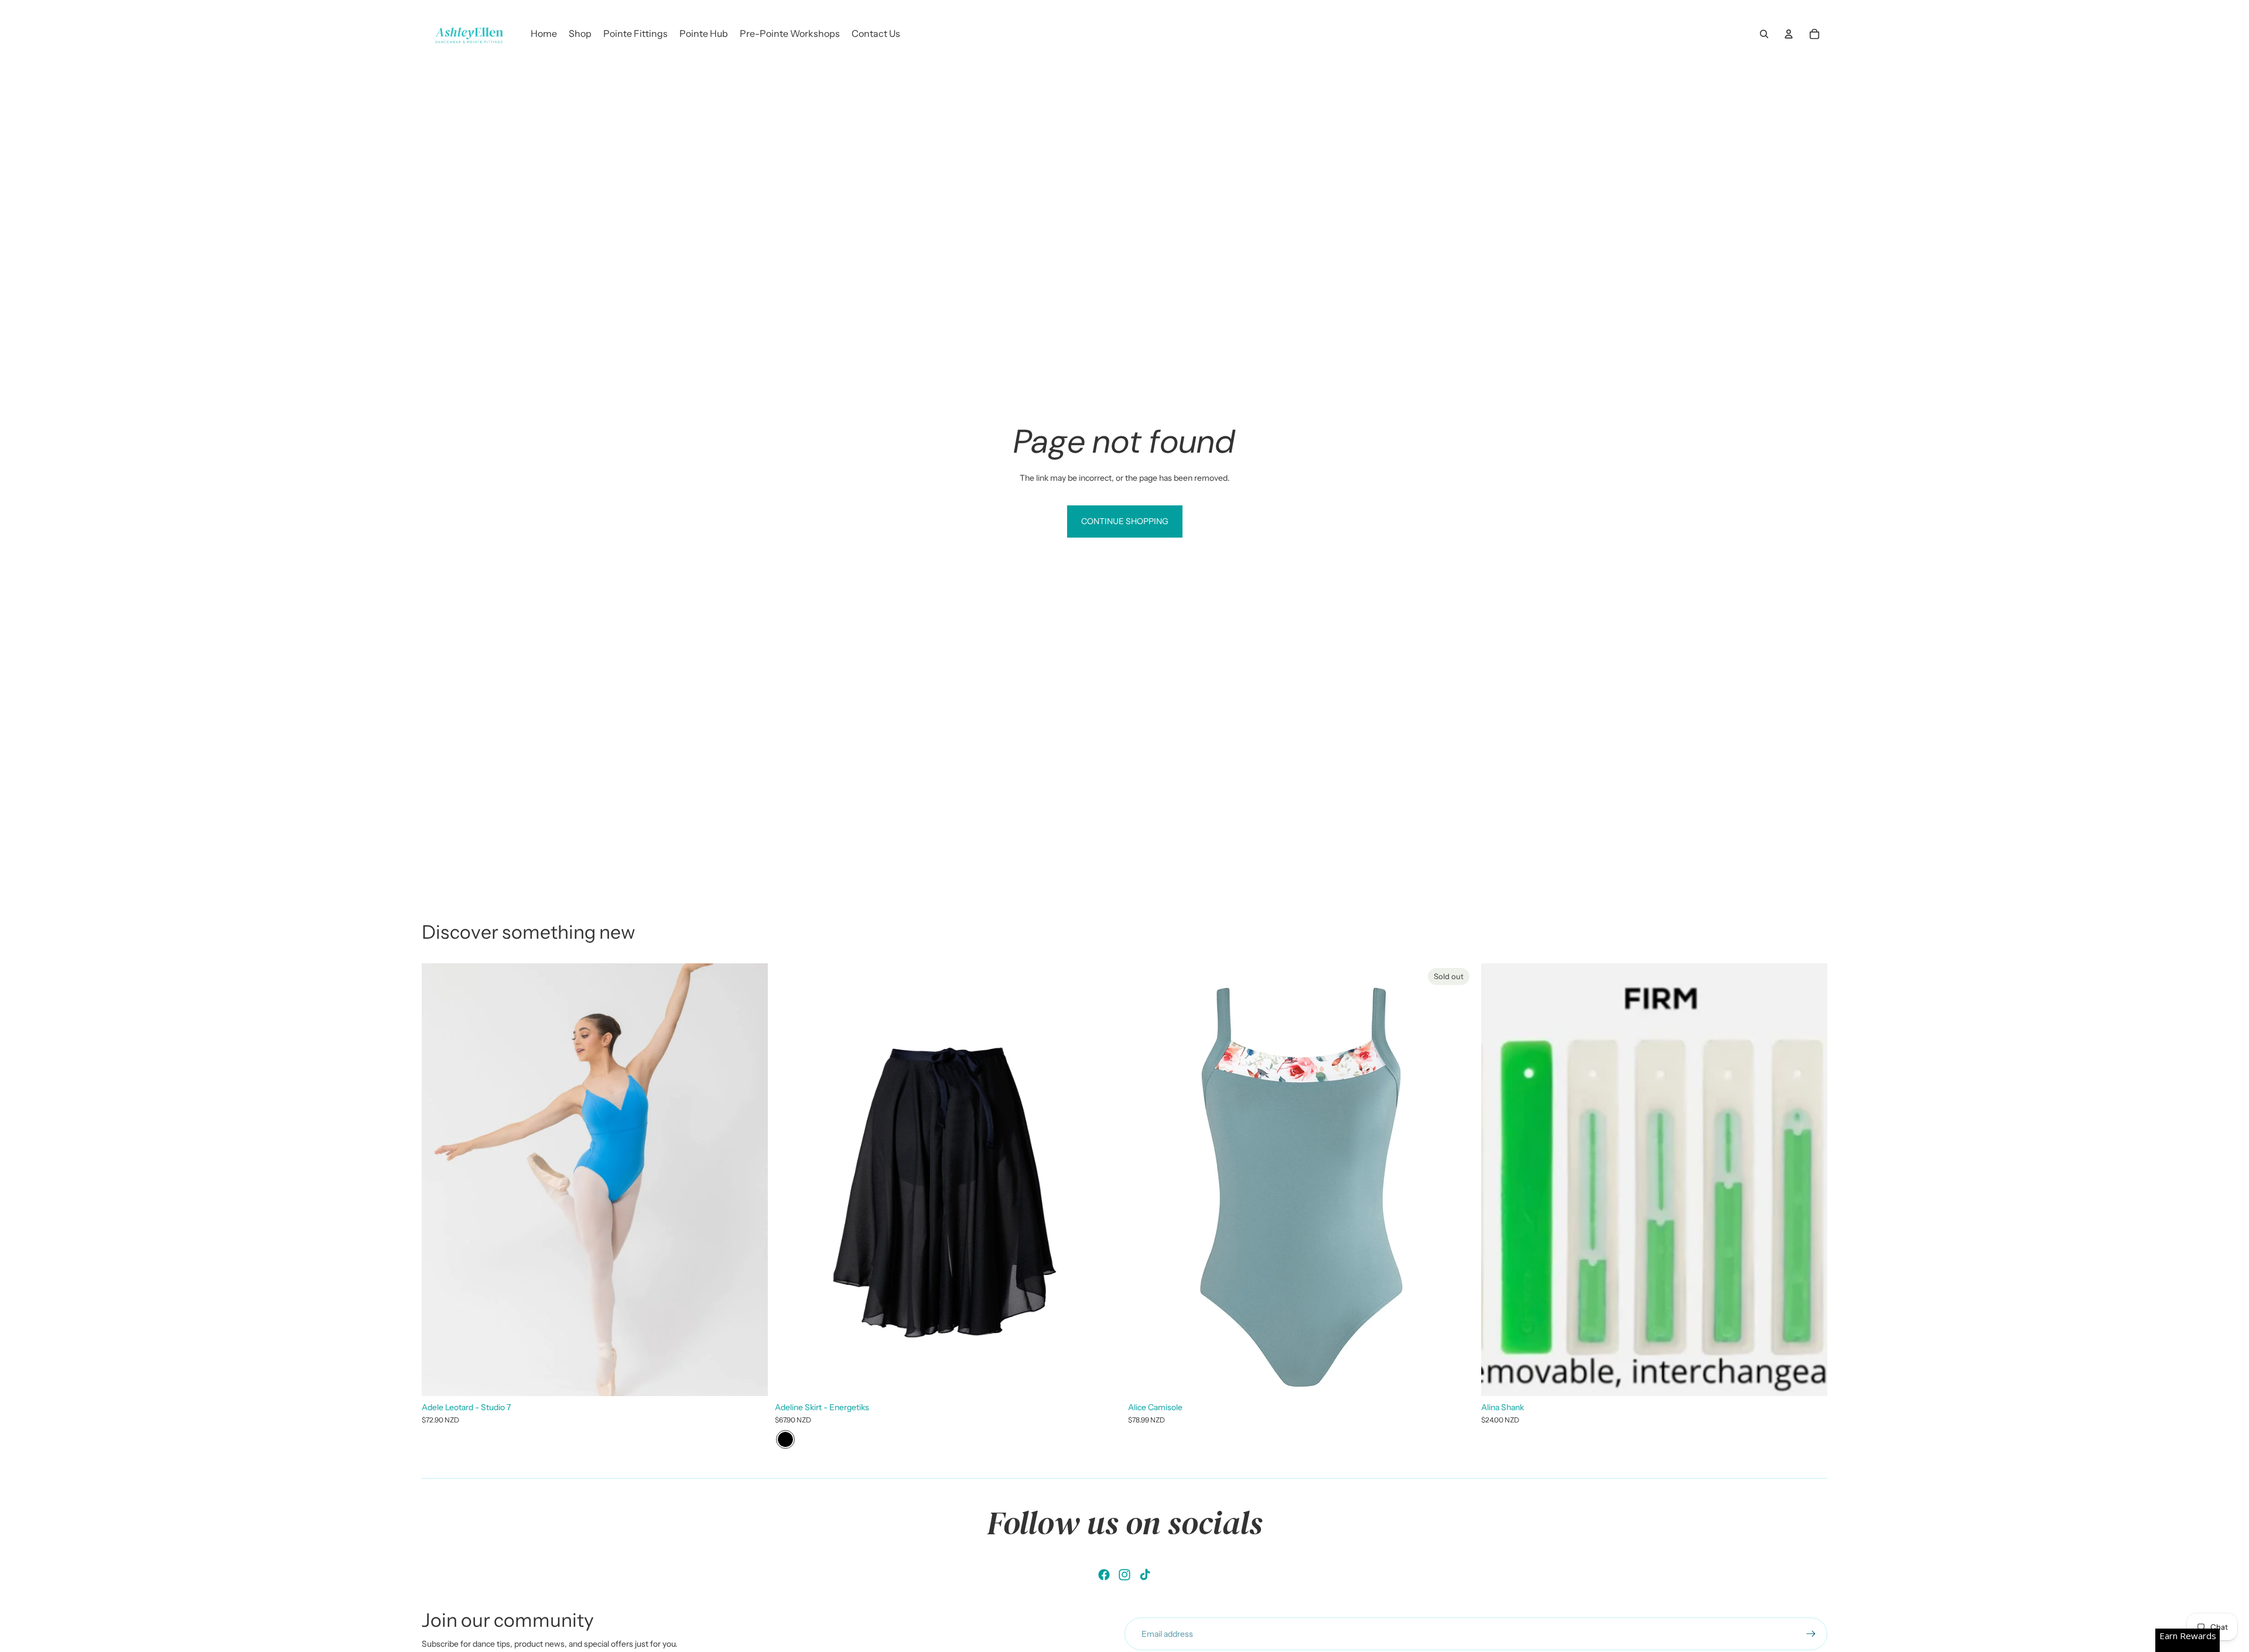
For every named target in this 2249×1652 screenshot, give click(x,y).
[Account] (1789, 34)
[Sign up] (1811, 1634)
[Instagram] (1124, 1575)
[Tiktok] (1145, 1575)
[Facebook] (1104, 1575)
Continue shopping (1125, 521)
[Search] (1764, 34)
